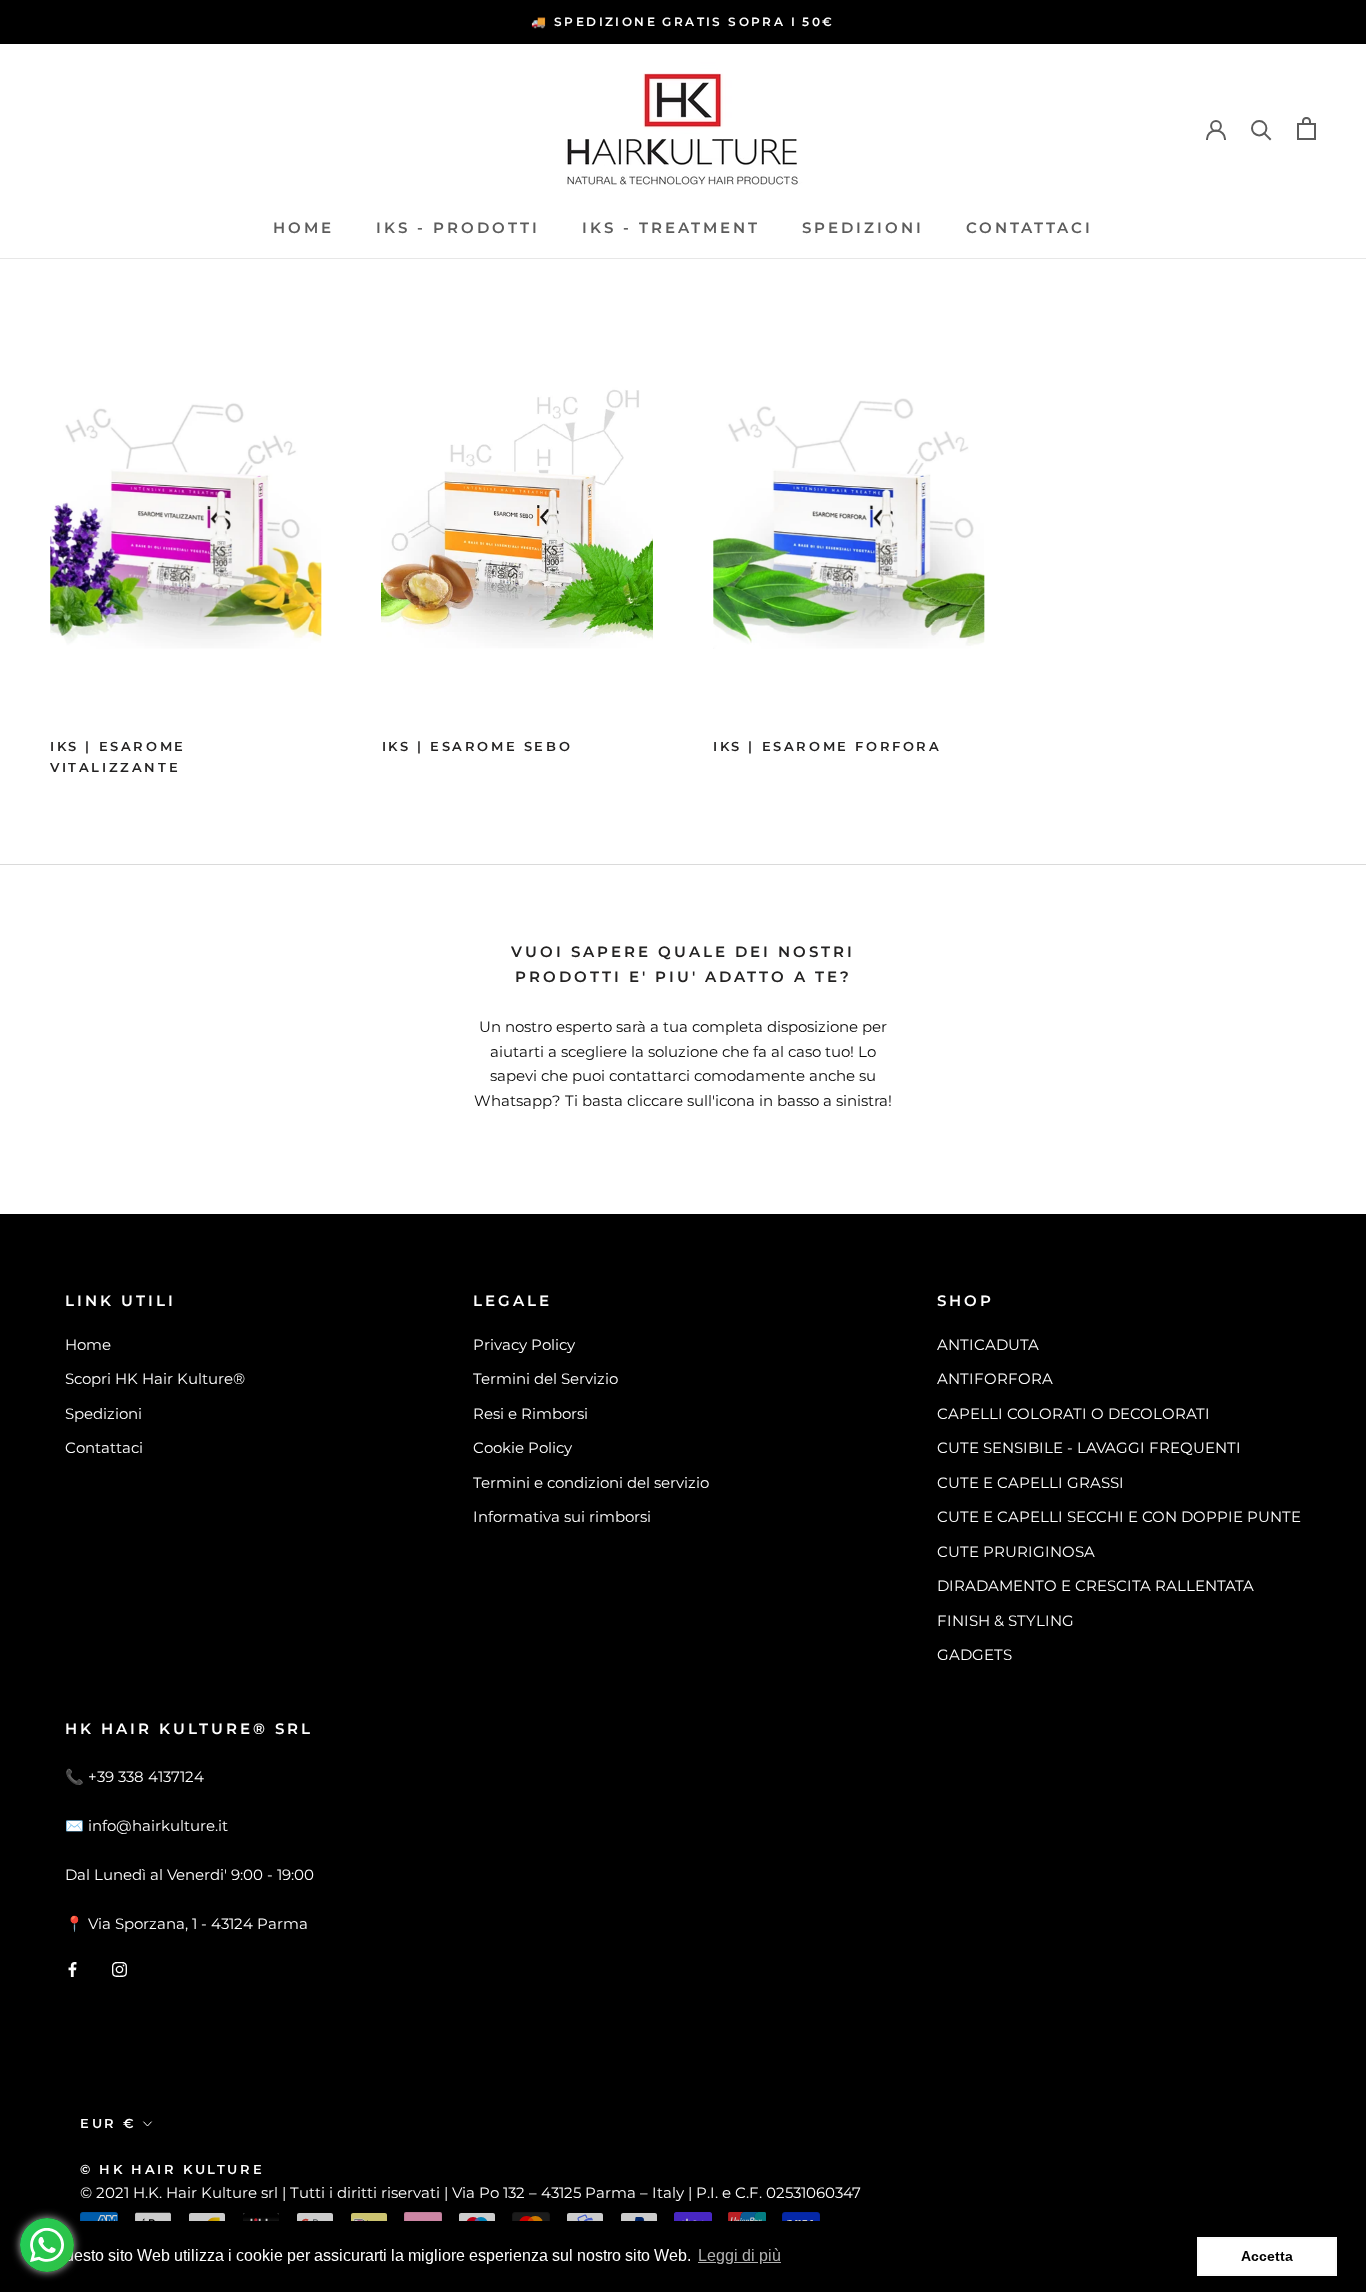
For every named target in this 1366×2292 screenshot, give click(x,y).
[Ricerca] (1261, 128)
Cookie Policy (522, 1447)
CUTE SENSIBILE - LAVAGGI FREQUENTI (1089, 1447)
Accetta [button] (1267, 2256)
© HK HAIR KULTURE (172, 2169)
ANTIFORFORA (995, 1378)
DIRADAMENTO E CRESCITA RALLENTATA (1095, 1585)
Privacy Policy (524, 1344)
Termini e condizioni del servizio (591, 1482)
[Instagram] (119, 1968)
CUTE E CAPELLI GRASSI (1030, 1482)
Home (303, 227)
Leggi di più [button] (739, 2255)
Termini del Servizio (545, 1378)
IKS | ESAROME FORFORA (827, 746)
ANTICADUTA (988, 1344)
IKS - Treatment (671, 227)
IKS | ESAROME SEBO (477, 746)
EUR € (108, 2123)
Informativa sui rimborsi (562, 1516)
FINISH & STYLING (1005, 1620)
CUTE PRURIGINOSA (1016, 1551)
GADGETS (974, 1654)
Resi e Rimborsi (530, 1413)
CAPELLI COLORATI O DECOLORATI (1073, 1413)
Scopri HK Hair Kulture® (155, 1378)
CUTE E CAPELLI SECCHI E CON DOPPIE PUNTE (1119, 1516)
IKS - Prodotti (458, 227)
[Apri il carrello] (1306, 128)
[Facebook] (72, 1968)
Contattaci (1029, 227)
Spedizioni (863, 227)
